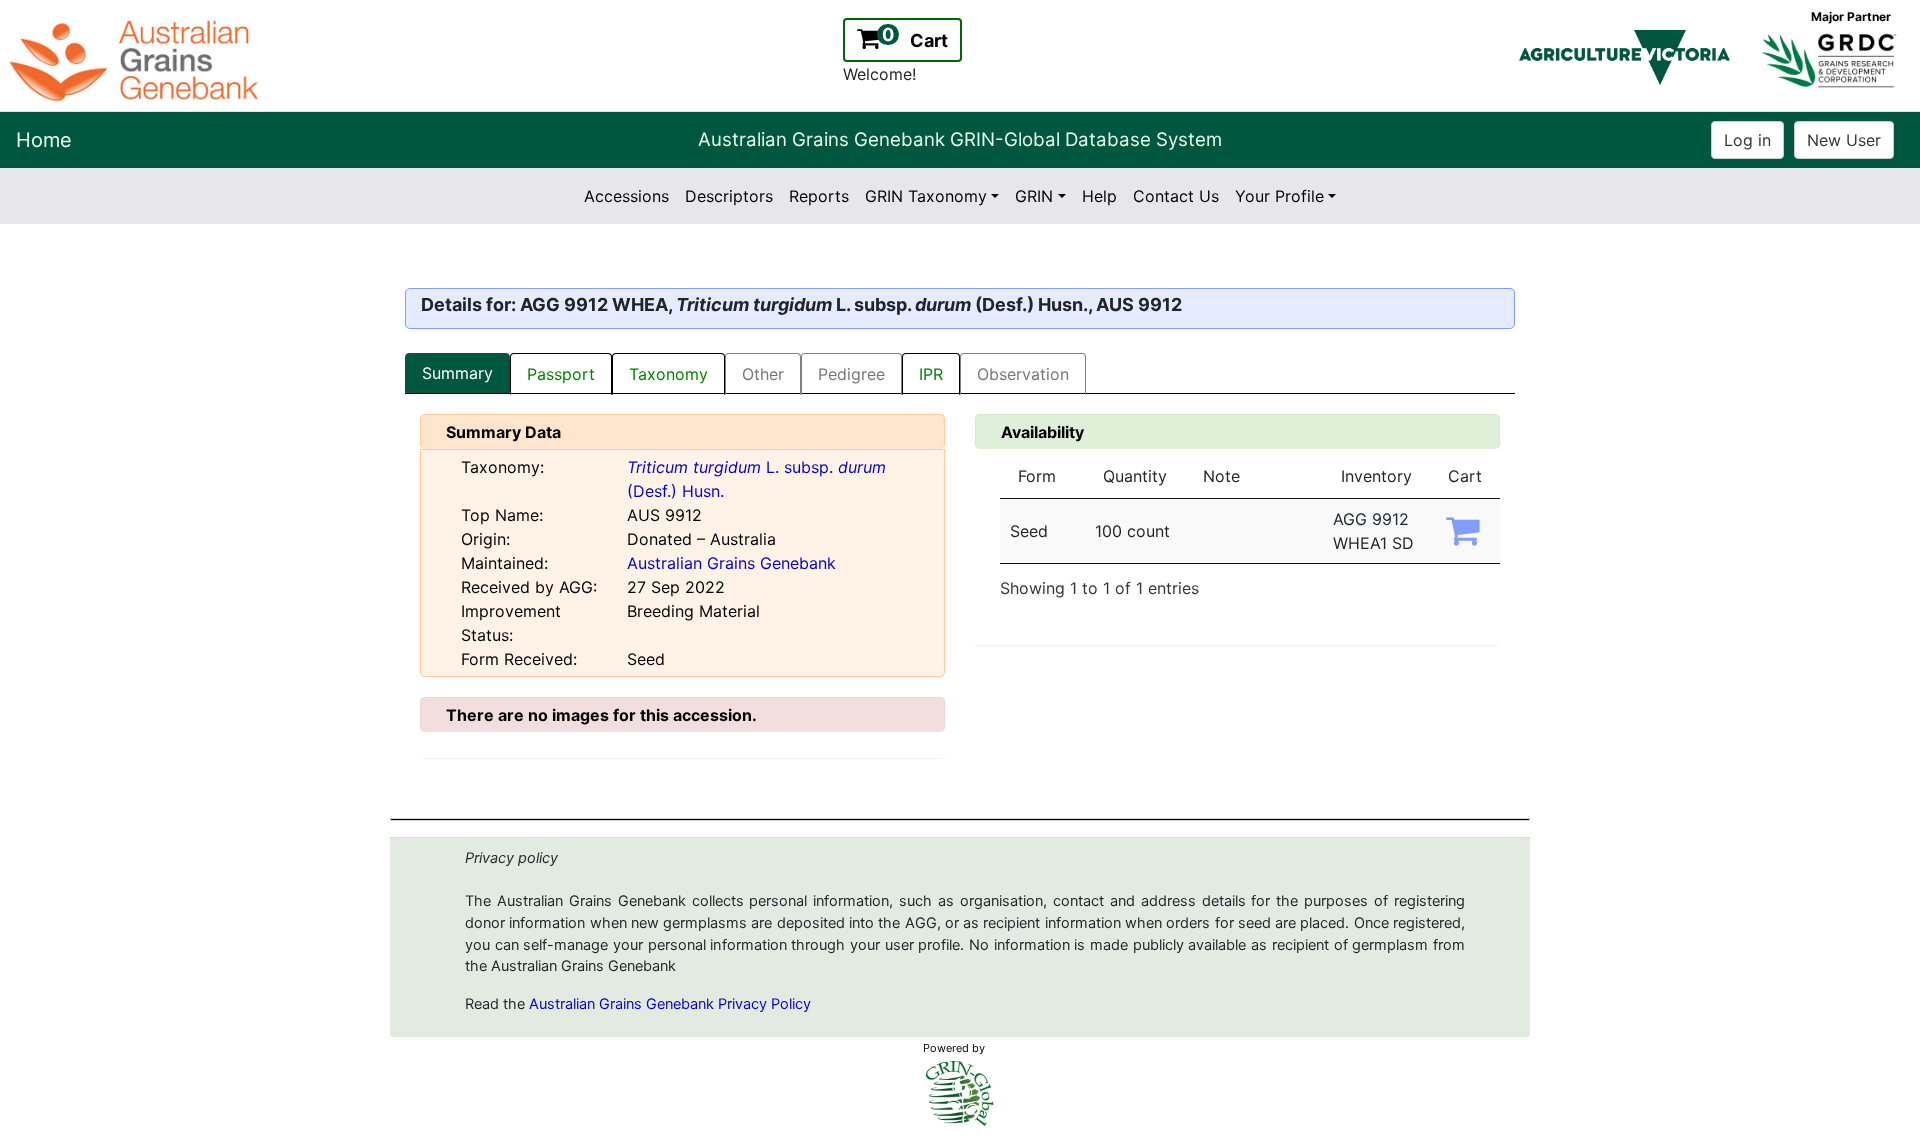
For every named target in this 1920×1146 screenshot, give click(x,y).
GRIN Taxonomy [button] (926, 196)
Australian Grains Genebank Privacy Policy (670, 1004)
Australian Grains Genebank (731, 563)
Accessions (626, 196)
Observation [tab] (1023, 374)
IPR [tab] (931, 374)
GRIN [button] (1034, 196)
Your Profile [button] (1279, 196)
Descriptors (729, 196)
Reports (819, 196)
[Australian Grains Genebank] (136, 59)
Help (1099, 196)
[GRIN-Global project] (960, 1093)
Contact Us (1176, 196)
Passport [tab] (561, 374)
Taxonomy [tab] (668, 374)
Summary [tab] (457, 373)
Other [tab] (763, 374)
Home (44, 140)
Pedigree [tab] (851, 374)
